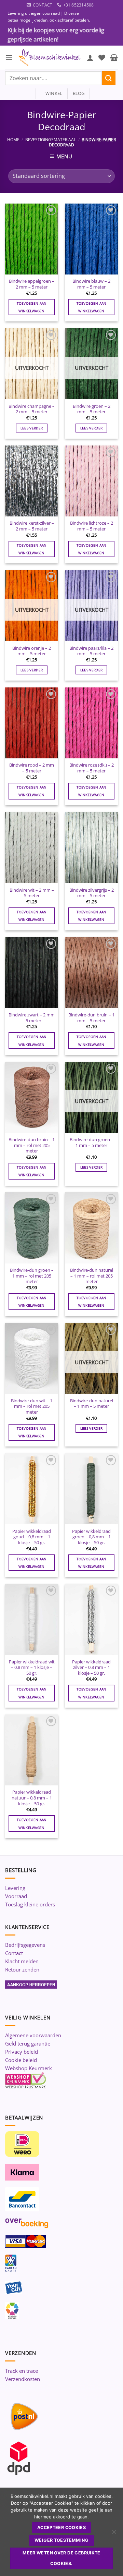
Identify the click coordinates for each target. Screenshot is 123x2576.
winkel (52, 93)
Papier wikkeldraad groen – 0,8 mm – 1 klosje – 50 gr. (91, 1537)
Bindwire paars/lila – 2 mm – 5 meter (91, 651)
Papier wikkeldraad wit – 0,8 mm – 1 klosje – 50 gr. (32, 1668)
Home (13, 140)
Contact (14, 1953)
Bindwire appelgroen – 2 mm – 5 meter (32, 284)
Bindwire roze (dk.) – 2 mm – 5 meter (92, 768)
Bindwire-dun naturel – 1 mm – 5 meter (92, 1403)
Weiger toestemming (61, 2540)
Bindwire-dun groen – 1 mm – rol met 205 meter (32, 1276)
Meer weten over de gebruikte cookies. (61, 2558)
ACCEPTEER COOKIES (61, 2528)
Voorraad (16, 1896)
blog (79, 93)
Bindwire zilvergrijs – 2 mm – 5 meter (92, 893)
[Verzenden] (109, 78)
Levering (15, 1888)
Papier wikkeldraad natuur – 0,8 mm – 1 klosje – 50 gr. (32, 1798)
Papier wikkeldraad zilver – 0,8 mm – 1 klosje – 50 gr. (91, 1668)
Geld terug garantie (28, 2043)
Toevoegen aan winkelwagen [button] (32, 307)
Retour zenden (22, 1969)
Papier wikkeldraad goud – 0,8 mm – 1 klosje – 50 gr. (32, 1537)
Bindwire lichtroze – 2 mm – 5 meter (92, 526)
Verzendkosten (23, 2379)
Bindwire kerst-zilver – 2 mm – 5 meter (32, 526)
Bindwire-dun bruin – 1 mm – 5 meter (91, 1018)
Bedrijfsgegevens (25, 1945)
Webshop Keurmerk (29, 2068)
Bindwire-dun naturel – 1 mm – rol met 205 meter (92, 1276)
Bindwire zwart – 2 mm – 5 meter (32, 1018)
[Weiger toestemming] (114, 2534)
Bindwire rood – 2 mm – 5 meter (32, 768)
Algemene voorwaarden (33, 2035)
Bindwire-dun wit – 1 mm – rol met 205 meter (32, 1406)
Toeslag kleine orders (30, 1904)
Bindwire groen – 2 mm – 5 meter (92, 409)
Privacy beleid (22, 2052)
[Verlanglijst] (102, 58)
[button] (9, 57)
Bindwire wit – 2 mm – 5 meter (32, 893)
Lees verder (32, 428)
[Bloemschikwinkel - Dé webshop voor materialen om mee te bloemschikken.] (50, 58)
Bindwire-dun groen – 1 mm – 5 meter (92, 1142)
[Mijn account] (90, 58)
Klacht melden (22, 1961)
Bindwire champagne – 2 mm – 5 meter (32, 409)
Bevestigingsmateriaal (51, 140)
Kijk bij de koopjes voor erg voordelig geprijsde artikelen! (56, 35)
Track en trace (22, 2371)
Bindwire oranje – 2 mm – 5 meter (32, 651)
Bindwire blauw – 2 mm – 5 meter (91, 284)
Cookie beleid (21, 2060)
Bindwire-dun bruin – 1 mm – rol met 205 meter (32, 1145)
